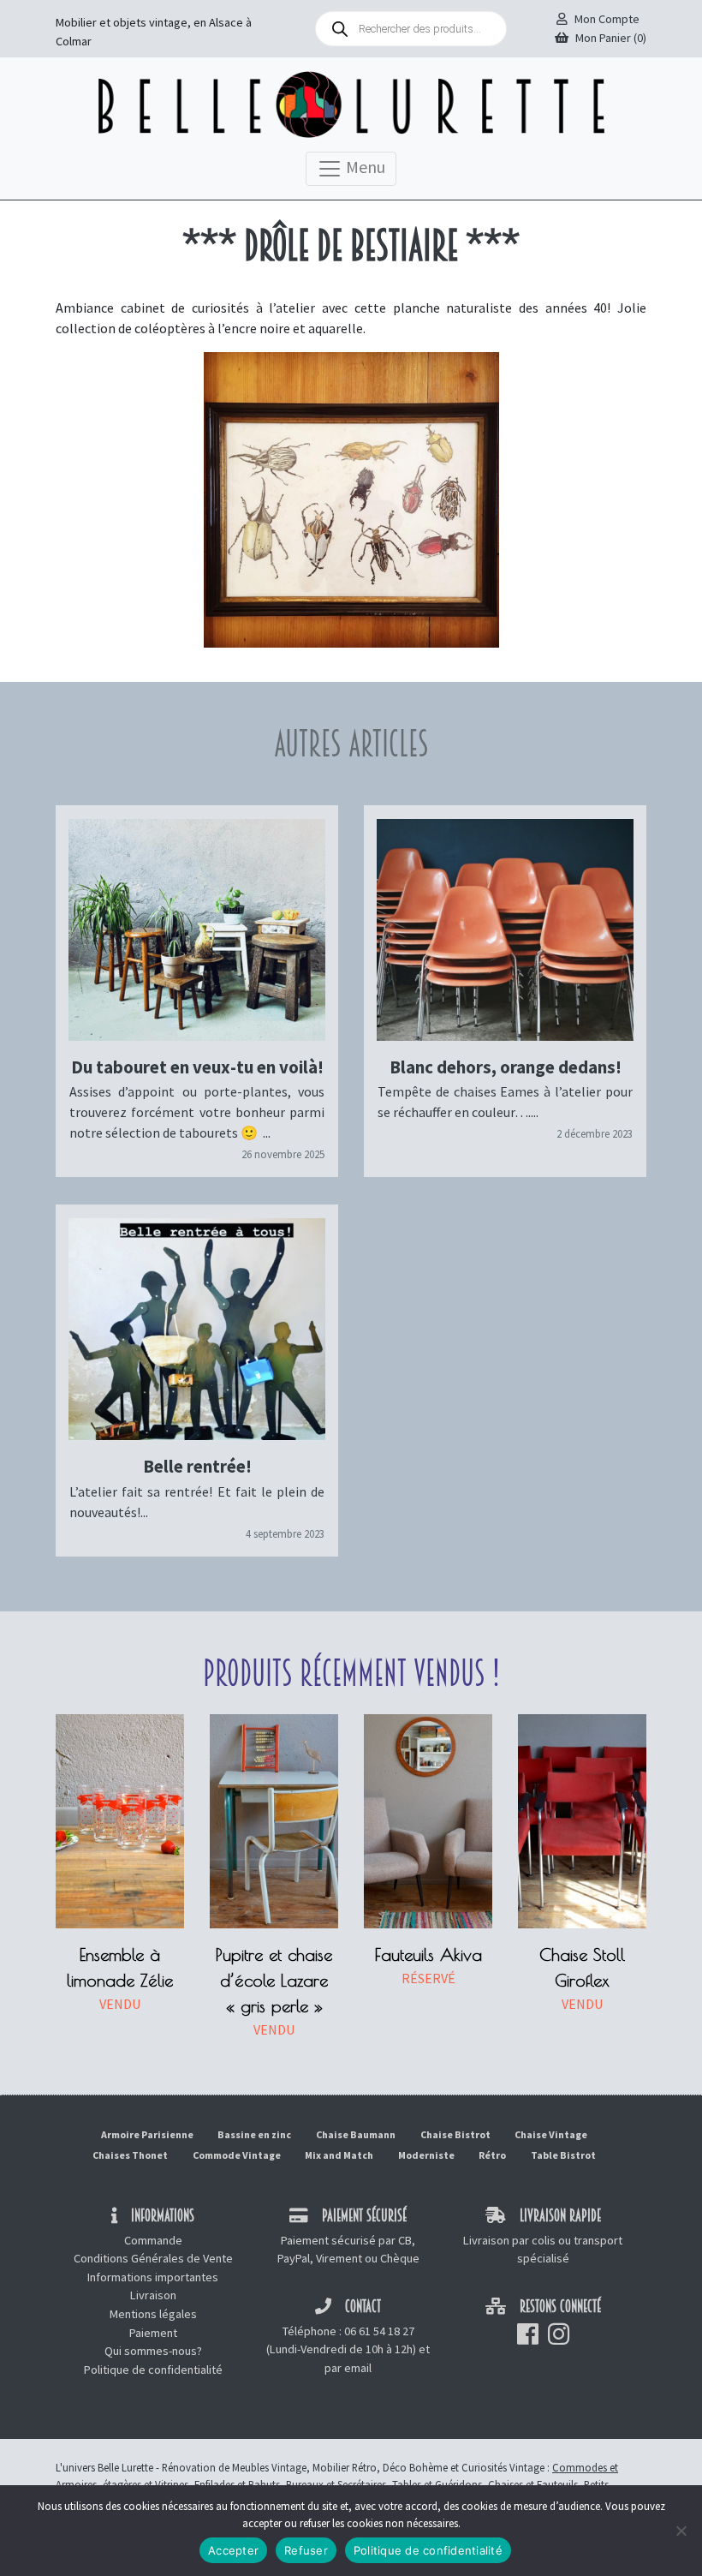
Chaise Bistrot (455, 2134)
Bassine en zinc (254, 2134)
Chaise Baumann (356, 2134)
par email (348, 2368)
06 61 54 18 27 (379, 2331)
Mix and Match (339, 2155)
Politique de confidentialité (153, 2370)
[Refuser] (681, 2531)
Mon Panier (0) (611, 38)
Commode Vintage (237, 2155)
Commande (153, 2240)
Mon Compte (607, 19)
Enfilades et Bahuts (237, 2484)
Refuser (306, 2550)
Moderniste (426, 2155)
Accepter (233, 2550)
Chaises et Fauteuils (533, 2484)
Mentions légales (153, 2314)
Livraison (153, 2295)
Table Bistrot (563, 2155)
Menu (364, 166)
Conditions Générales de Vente (153, 2258)
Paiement (153, 2333)
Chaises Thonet (130, 2155)
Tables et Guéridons (437, 2484)
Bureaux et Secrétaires (336, 2484)
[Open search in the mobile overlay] (411, 29)
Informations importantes (153, 2277)
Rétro (492, 2155)
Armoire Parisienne (147, 2134)
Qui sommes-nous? (153, 2351)
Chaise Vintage (551, 2134)
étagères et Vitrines (146, 2484)
